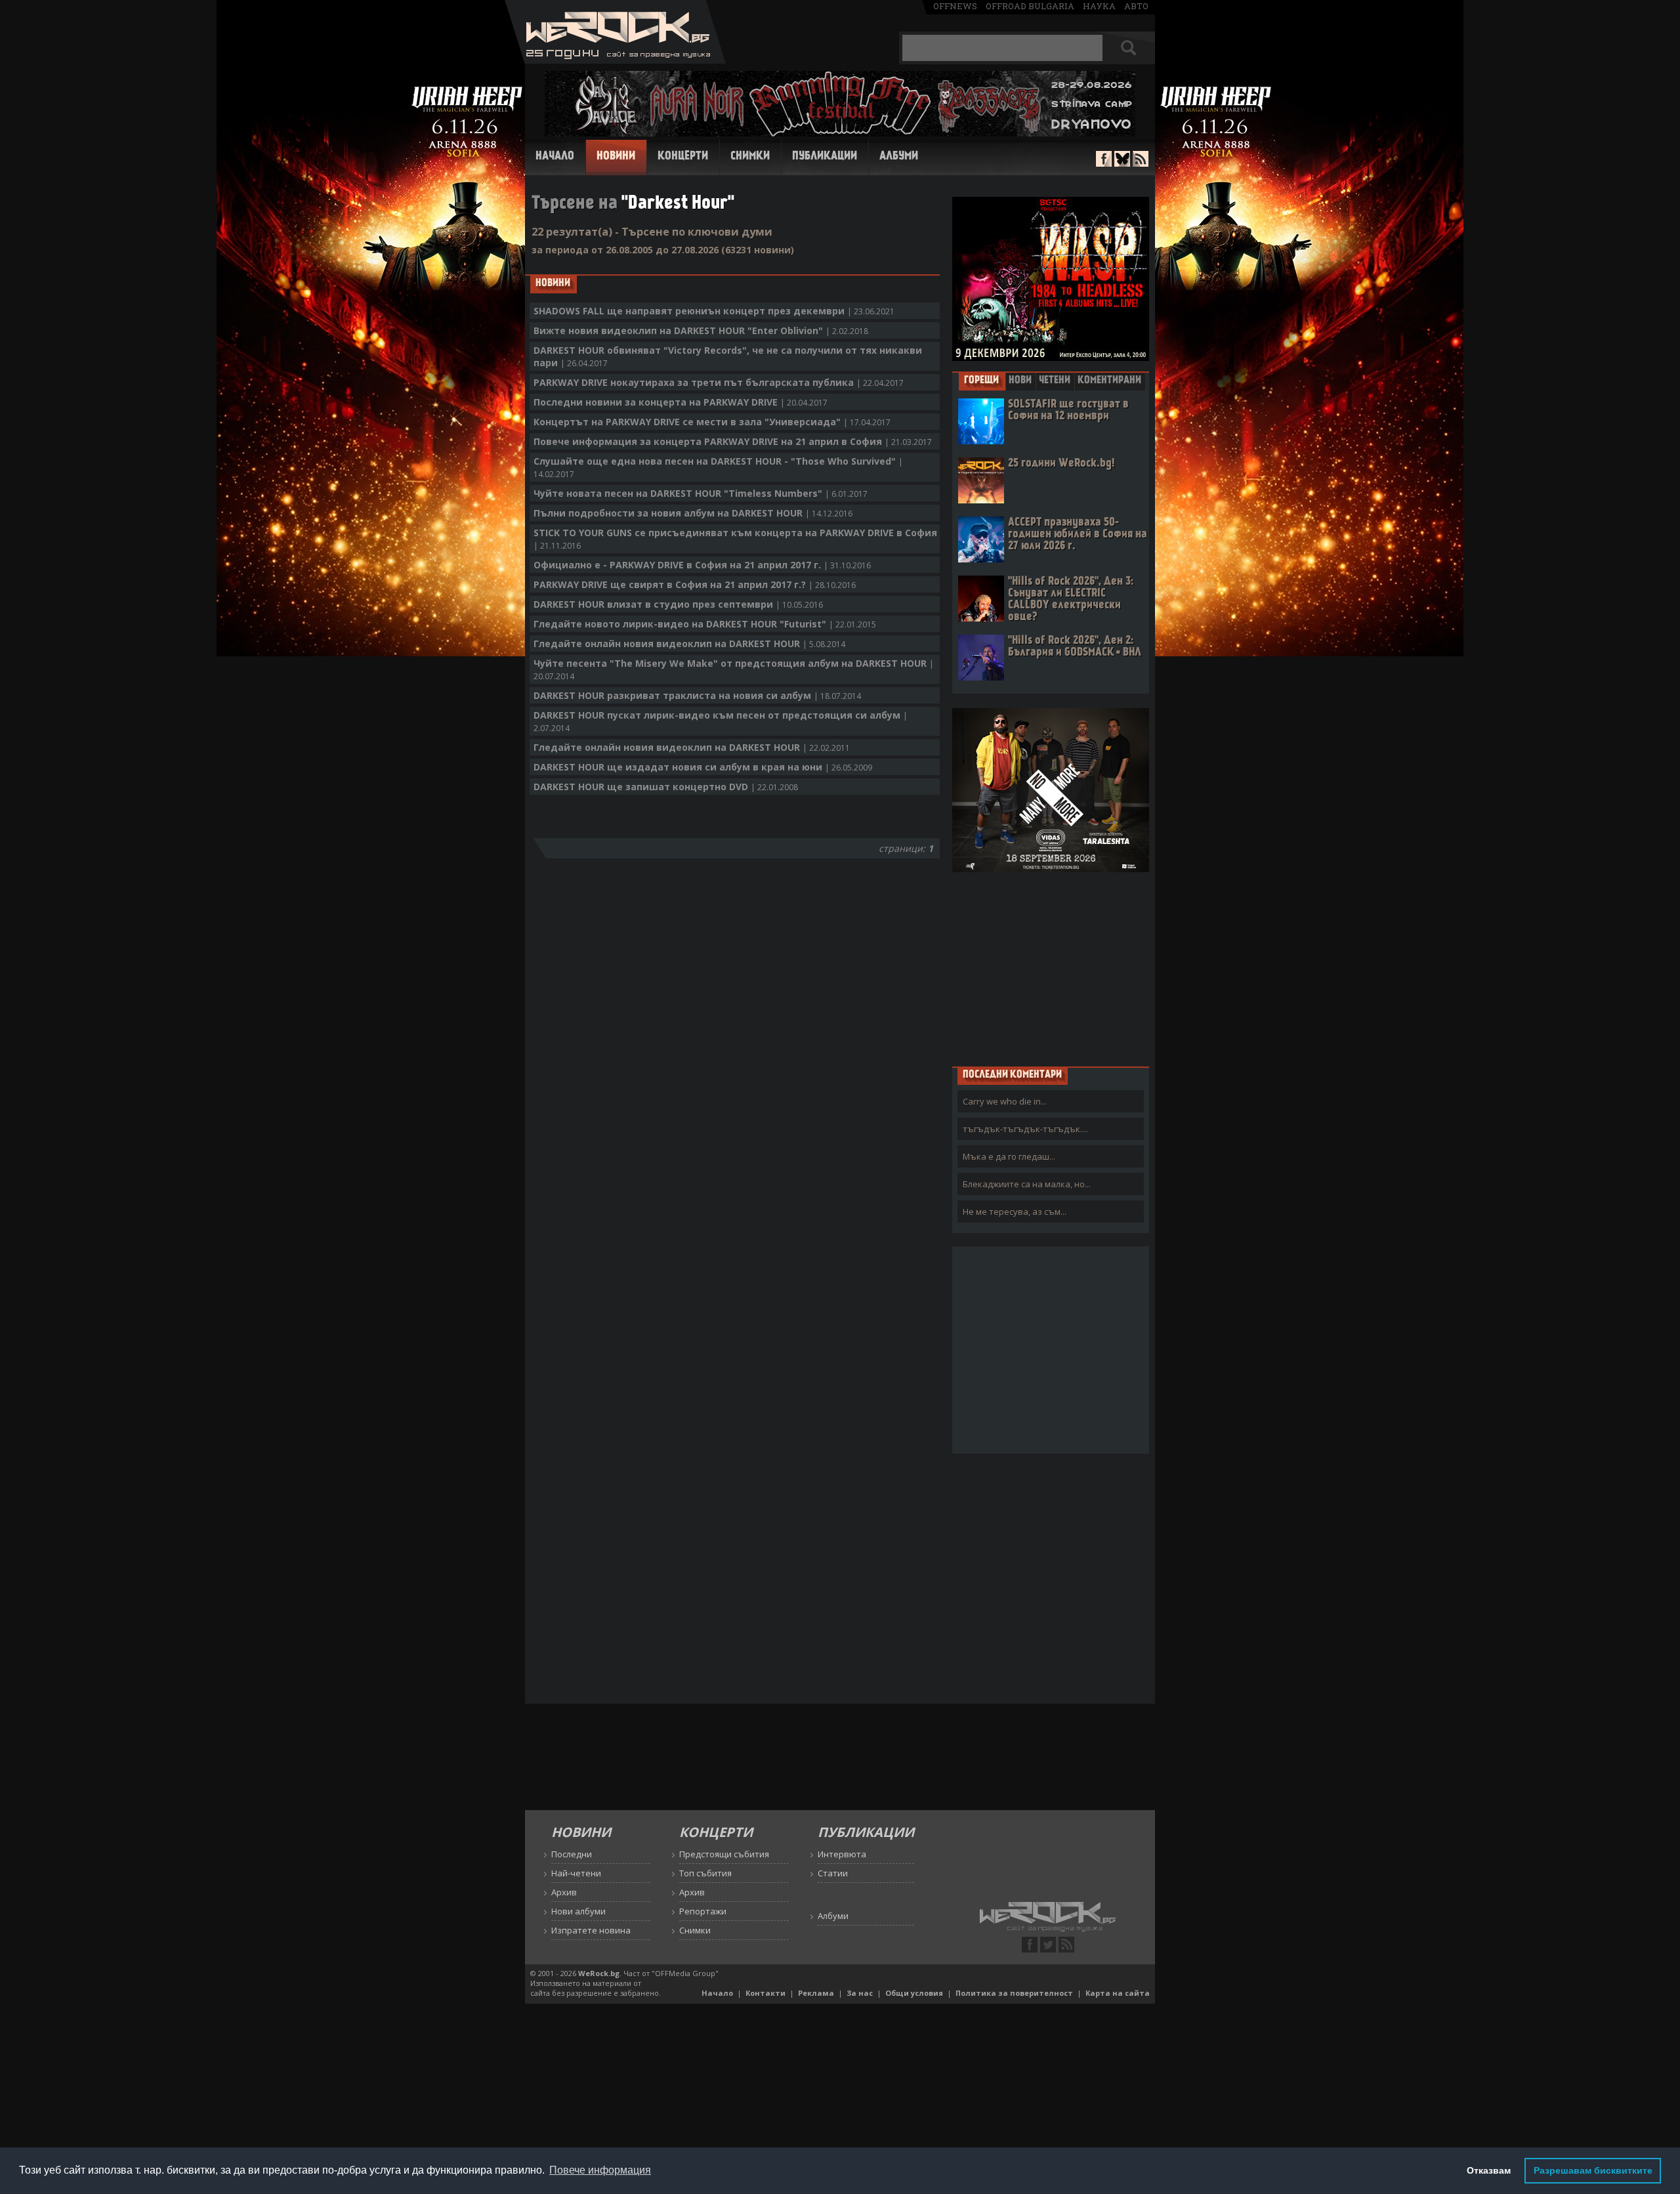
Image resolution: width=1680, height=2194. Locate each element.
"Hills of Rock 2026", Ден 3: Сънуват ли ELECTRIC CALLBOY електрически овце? (1071, 600)
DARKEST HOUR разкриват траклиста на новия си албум (697, 695)
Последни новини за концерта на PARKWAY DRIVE (681, 402)
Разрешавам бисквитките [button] (1593, 2170)
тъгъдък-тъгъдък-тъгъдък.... (1025, 1129)
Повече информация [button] (600, 2170)
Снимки (750, 157)
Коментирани (1109, 381)
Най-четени (576, 1873)
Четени (1055, 381)
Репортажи (703, 1911)
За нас (860, 1993)
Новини (616, 157)
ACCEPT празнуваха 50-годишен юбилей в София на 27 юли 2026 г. (1078, 535)
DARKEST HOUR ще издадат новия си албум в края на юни (703, 767)
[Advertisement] (1051, 969)
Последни (572, 1854)
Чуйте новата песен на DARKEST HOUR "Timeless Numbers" (701, 493)
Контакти (766, 1993)
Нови (1020, 381)
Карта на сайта (1118, 1993)
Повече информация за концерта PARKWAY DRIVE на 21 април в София (733, 441)
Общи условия (914, 1993)
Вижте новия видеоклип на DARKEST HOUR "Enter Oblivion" (701, 330)
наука (1099, 6)
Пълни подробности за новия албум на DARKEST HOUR (693, 513)
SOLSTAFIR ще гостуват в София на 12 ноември (1068, 411)
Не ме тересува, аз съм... (1015, 1212)
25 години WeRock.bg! (1061, 464)
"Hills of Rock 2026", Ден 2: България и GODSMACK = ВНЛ (1075, 647)
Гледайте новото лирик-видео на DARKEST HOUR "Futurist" (705, 624)
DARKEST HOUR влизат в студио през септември (678, 604)
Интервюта (842, 1854)
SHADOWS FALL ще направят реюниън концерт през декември (714, 311)
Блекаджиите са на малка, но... (1027, 1184)
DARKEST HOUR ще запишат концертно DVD (666, 787)
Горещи (981, 381)
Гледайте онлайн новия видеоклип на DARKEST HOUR (689, 643)
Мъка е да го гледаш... (1009, 1156)
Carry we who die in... (1005, 1101)
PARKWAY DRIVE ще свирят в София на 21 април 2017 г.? (695, 584)
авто (1136, 6)
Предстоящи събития (724, 1854)
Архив (564, 1892)
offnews (955, 6)
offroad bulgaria (1030, 6)
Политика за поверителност (1014, 1993)
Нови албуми (578, 1911)
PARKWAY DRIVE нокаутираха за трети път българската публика (719, 382)
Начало (555, 157)
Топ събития (705, 1873)
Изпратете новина (591, 1930)
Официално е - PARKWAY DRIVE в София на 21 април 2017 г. (702, 565)
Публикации (825, 157)
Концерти (683, 157)
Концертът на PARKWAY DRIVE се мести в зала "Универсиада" (712, 422)
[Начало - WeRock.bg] (615, 60)
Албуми (899, 157)
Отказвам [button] (1489, 2170)
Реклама (816, 1993)
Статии (833, 1873)
